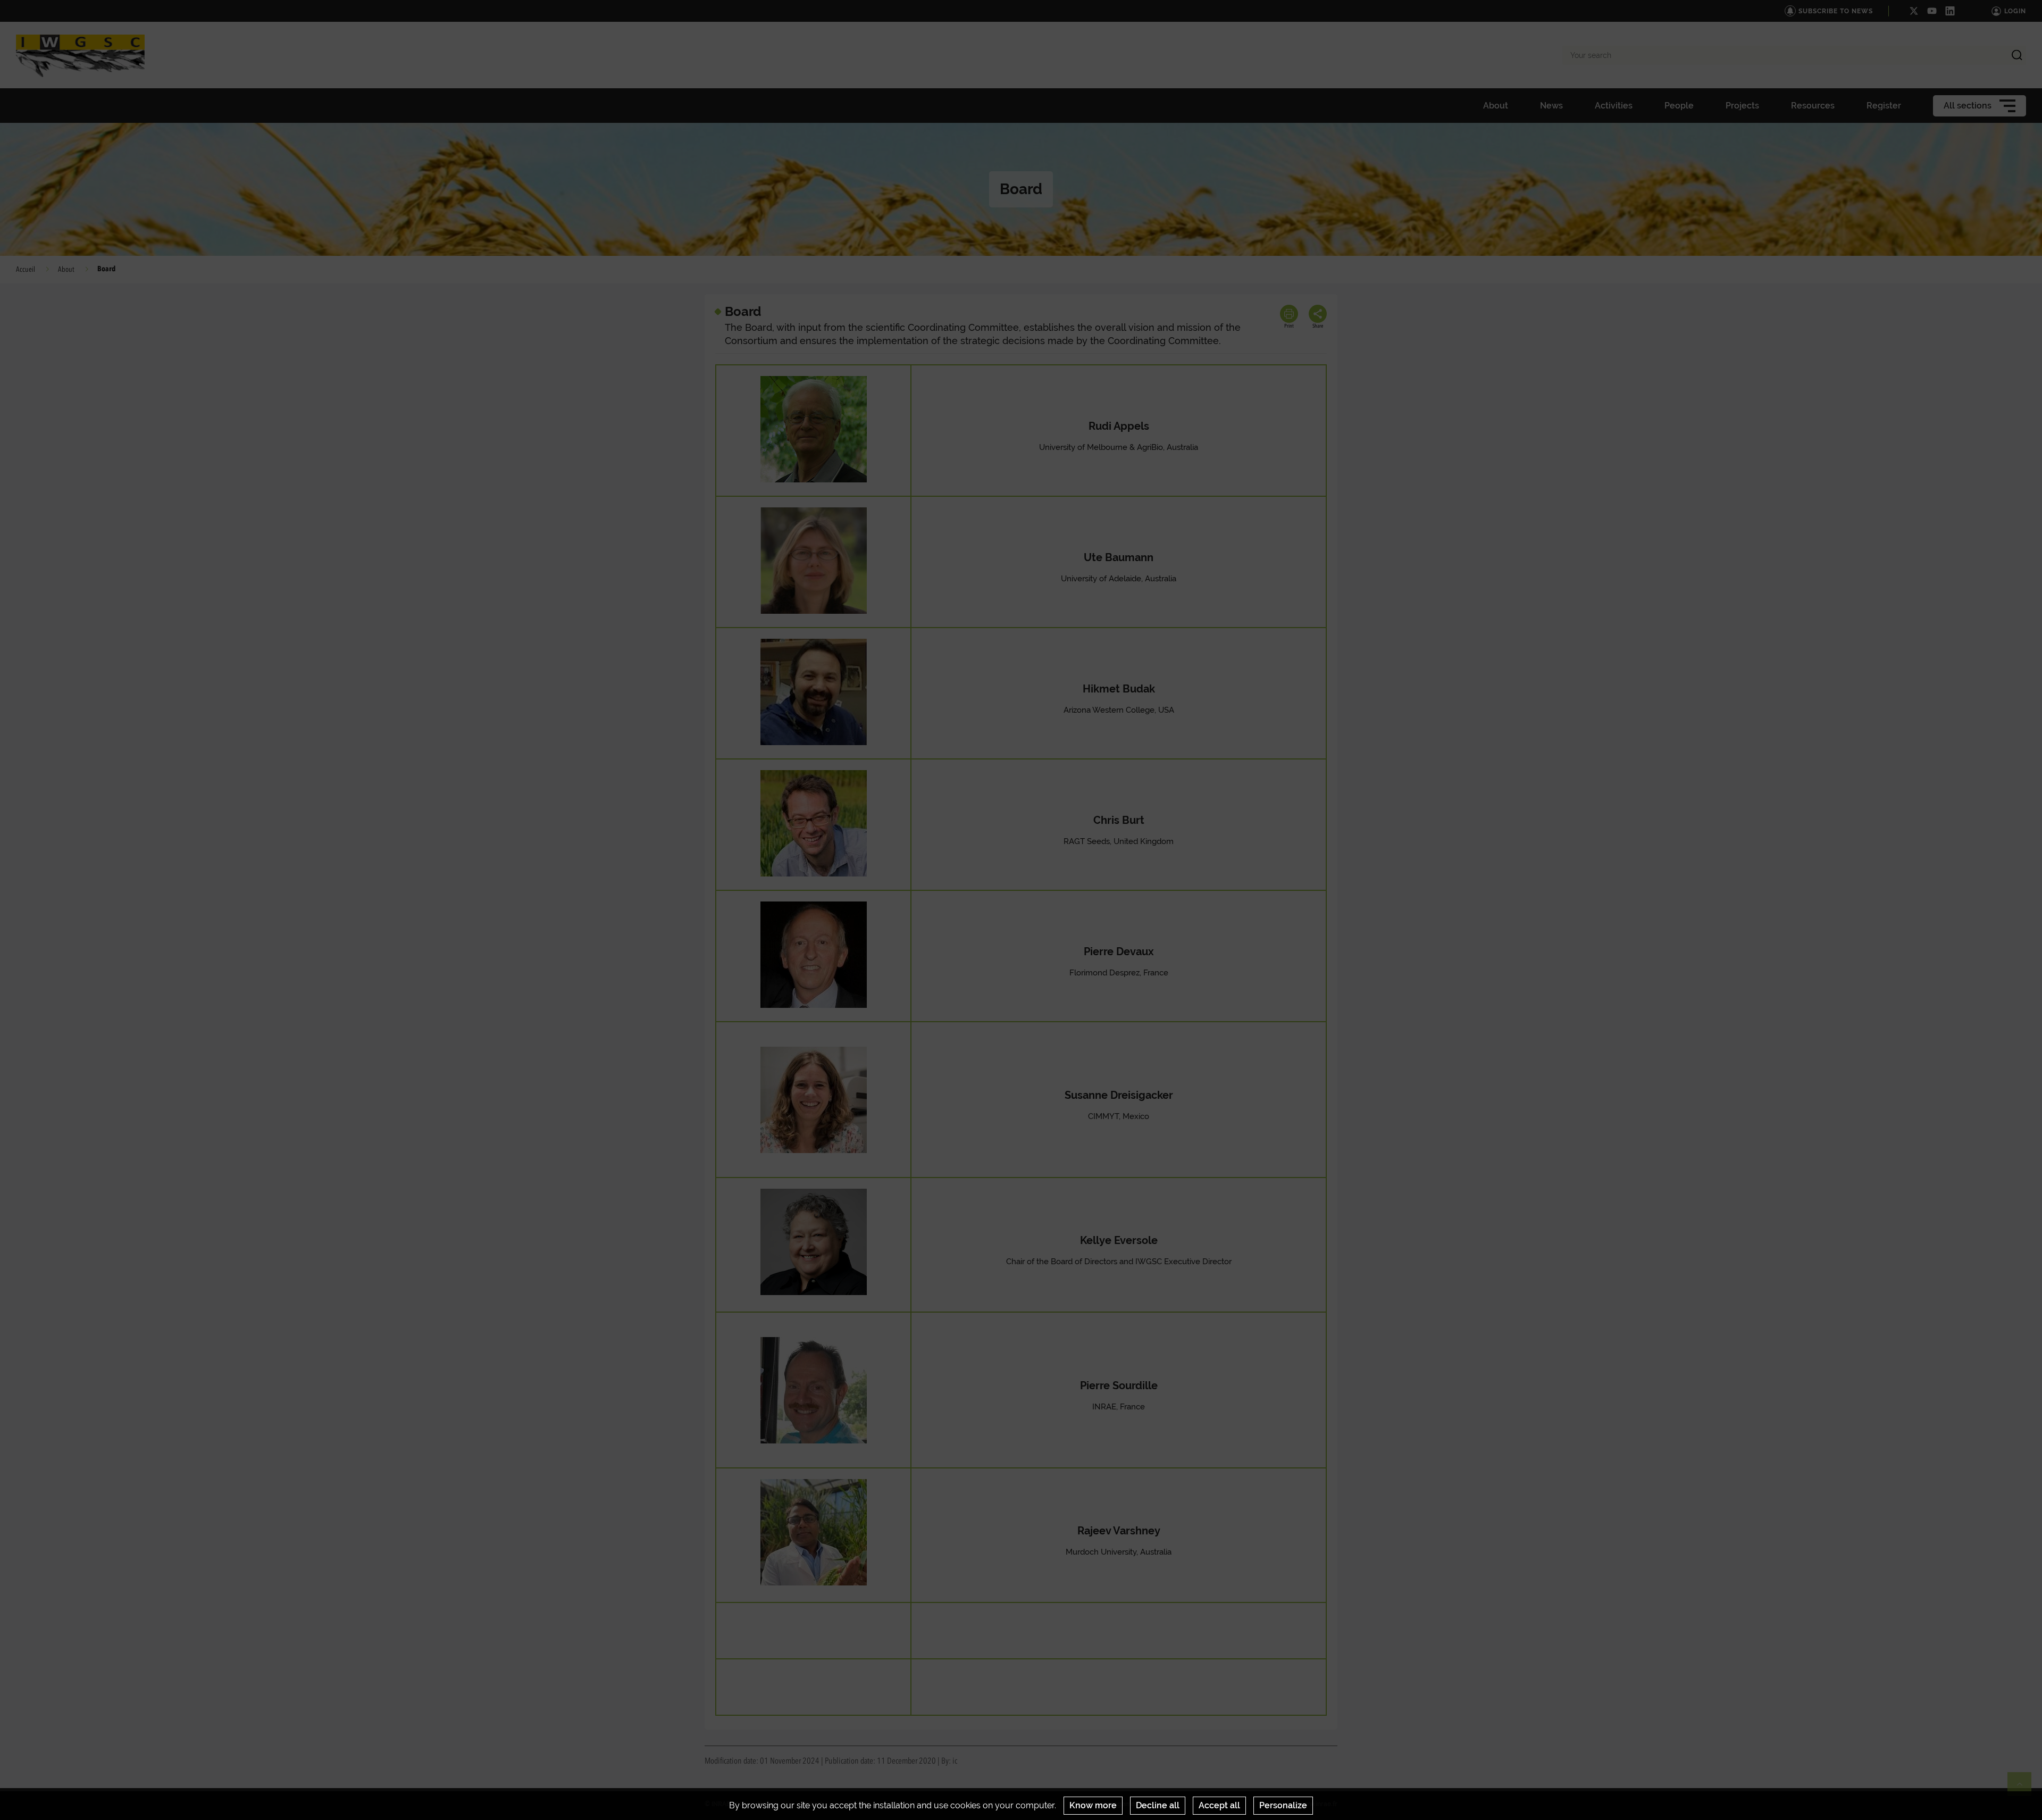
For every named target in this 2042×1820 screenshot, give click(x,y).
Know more (1093, 1805)
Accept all (1219, 1805)
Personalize (1283, 1805)
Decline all (1158, 1805)
